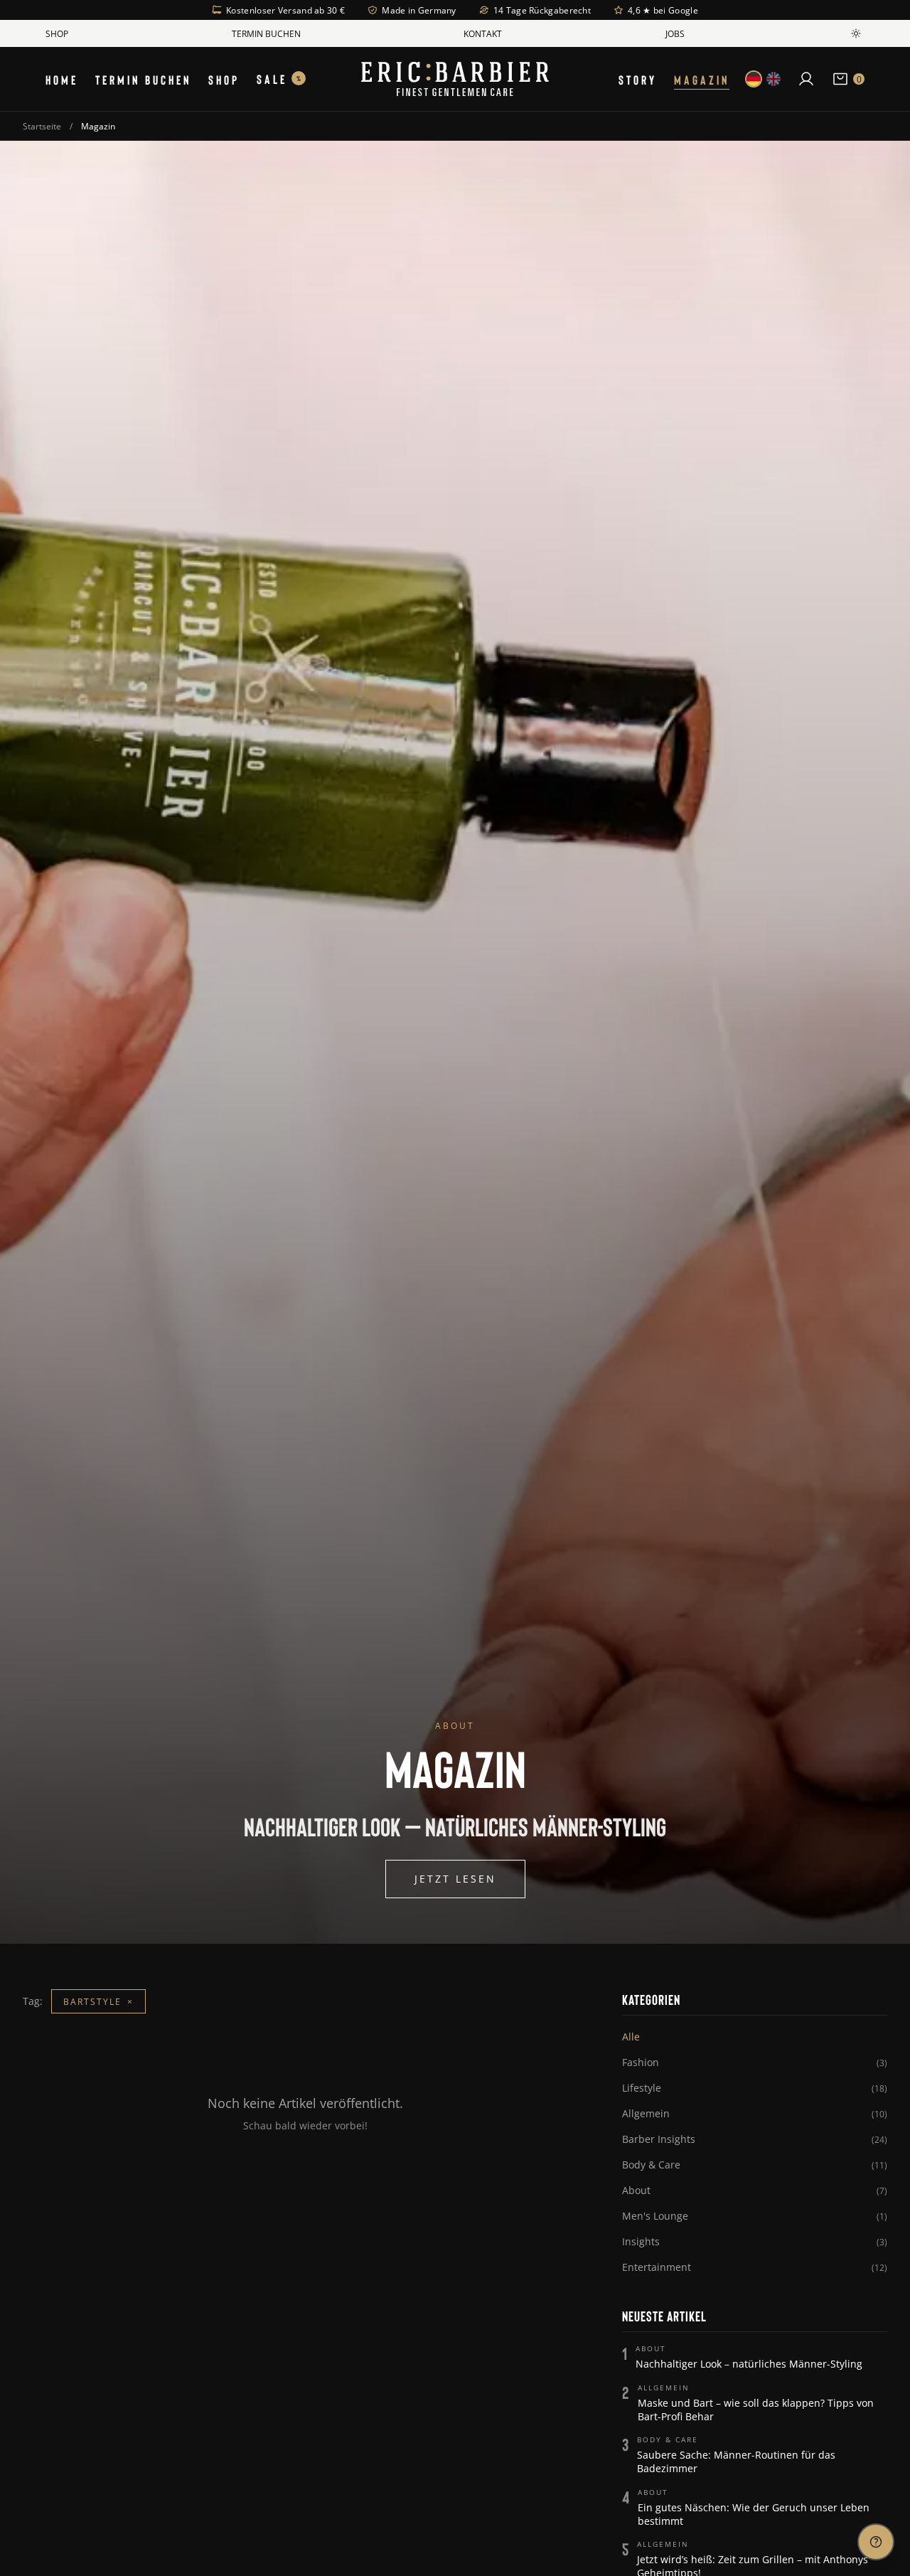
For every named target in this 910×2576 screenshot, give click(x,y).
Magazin (702, 79)
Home (62, 79)
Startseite (42, 126)
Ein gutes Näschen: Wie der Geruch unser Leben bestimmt (754, 2514)
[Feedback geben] (876, 2542)
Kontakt (483, 33)
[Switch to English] (773, 79)
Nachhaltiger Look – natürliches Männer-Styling (749, 2364)
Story (638, 79)
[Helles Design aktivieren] (856, 33)
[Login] (806, 79)
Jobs (675, 33)
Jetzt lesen (455, 1879)
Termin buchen (266, 33)
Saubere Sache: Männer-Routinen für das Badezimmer (736, 2461)
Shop (57, 33)
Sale (279, 79)
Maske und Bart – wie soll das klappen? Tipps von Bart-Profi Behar (756, 2410)
